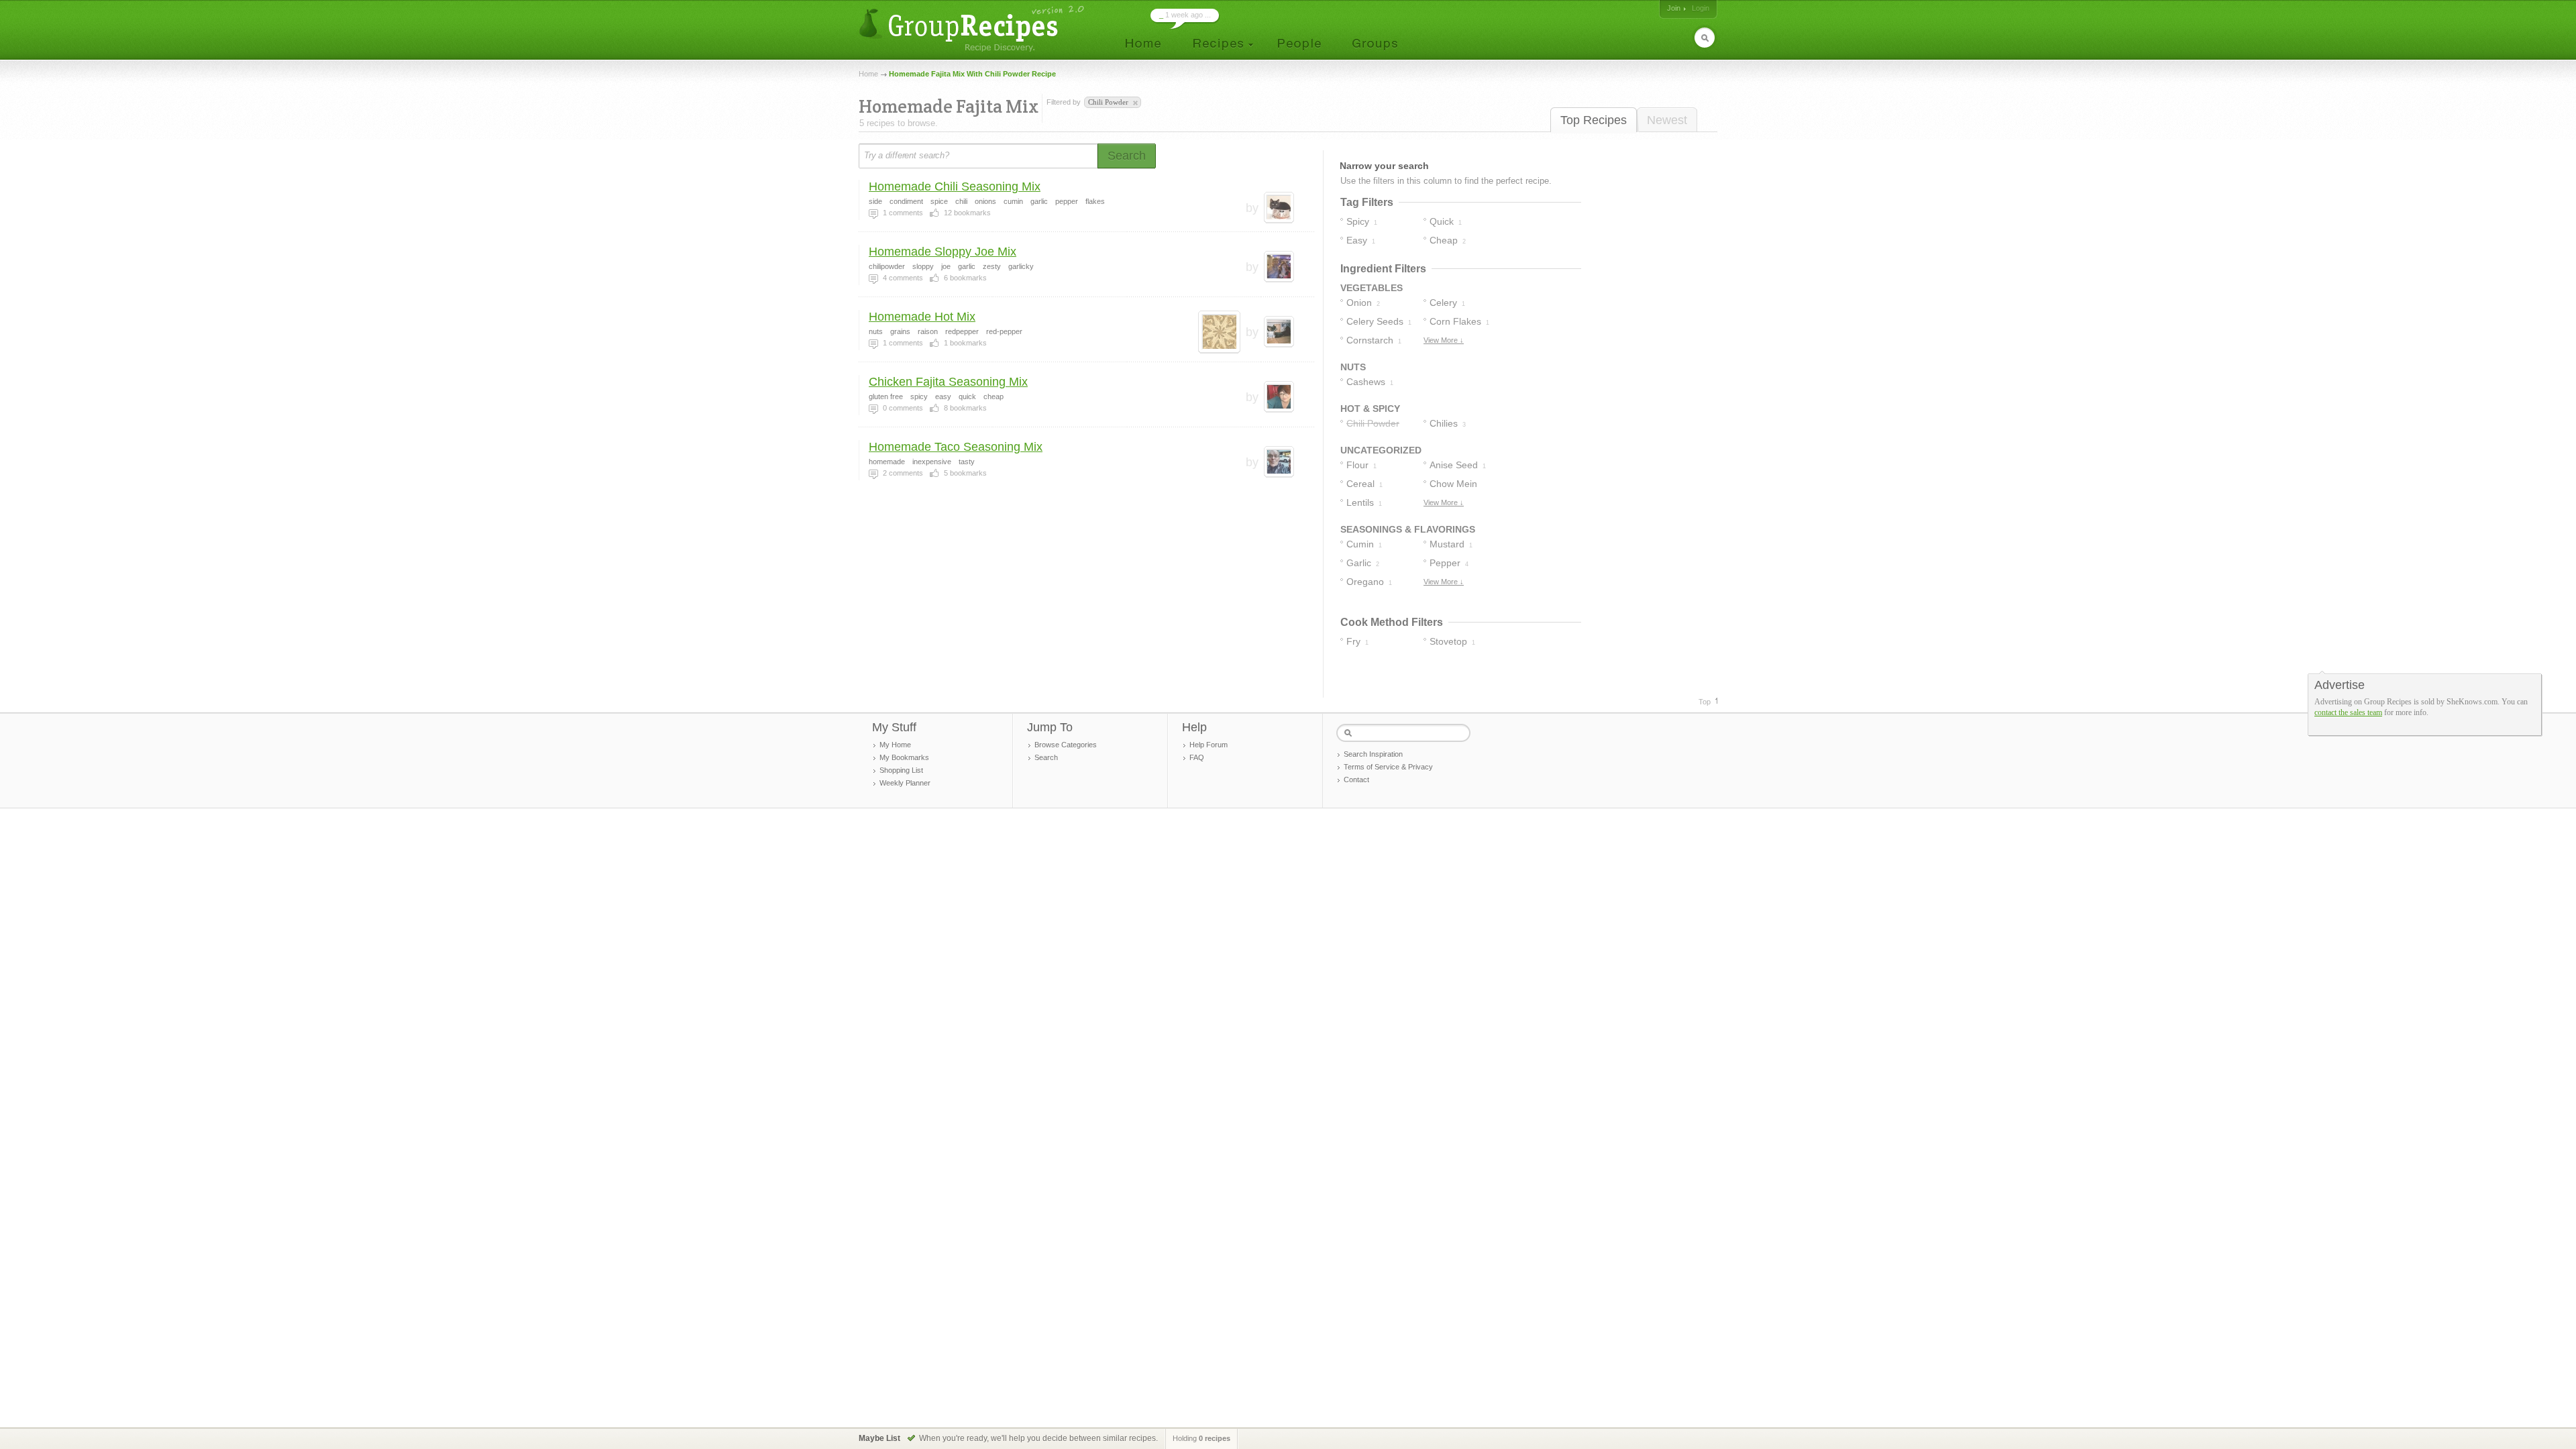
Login (1701, 8)
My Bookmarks (904, 757)
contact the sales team (2348, 712)
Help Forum (1209, 745)
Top (1705, 702)
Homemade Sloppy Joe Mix (943, 252)
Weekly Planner (905, 783)
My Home (895, 745)
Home (868, 74)
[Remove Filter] (1134, 103)
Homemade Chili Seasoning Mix (955, 186)
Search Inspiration (1373, 754)
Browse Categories (1066, 745)
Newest (1667, 120)
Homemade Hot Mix (922, 317)
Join (1674, 8)
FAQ (1197, 757)
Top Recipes (1594, 120)
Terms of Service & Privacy (1388, 767)
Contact (1356, 780)
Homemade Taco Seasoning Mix (956, 447)
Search (1046, 757)
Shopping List (901, 770)
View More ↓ (1444, 340)
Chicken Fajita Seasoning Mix (948, 382)
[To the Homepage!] (973, 29)
